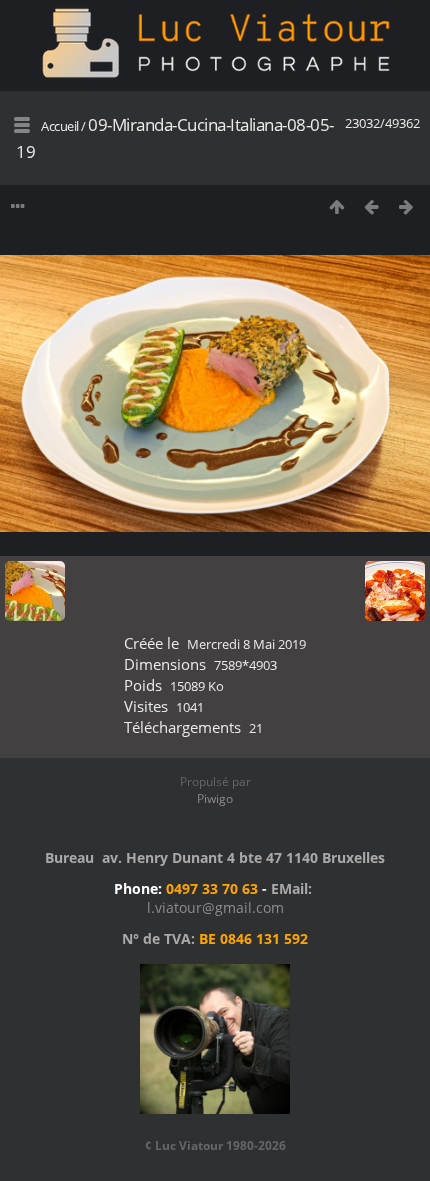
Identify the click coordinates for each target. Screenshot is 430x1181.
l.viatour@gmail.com (215, 907)
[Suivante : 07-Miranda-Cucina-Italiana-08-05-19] (406, 206)
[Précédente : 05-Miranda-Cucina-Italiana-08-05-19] (371, 206)
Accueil (60, 126)
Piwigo (215, 798)
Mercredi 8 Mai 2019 (246, 644)
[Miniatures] (336, 206)
